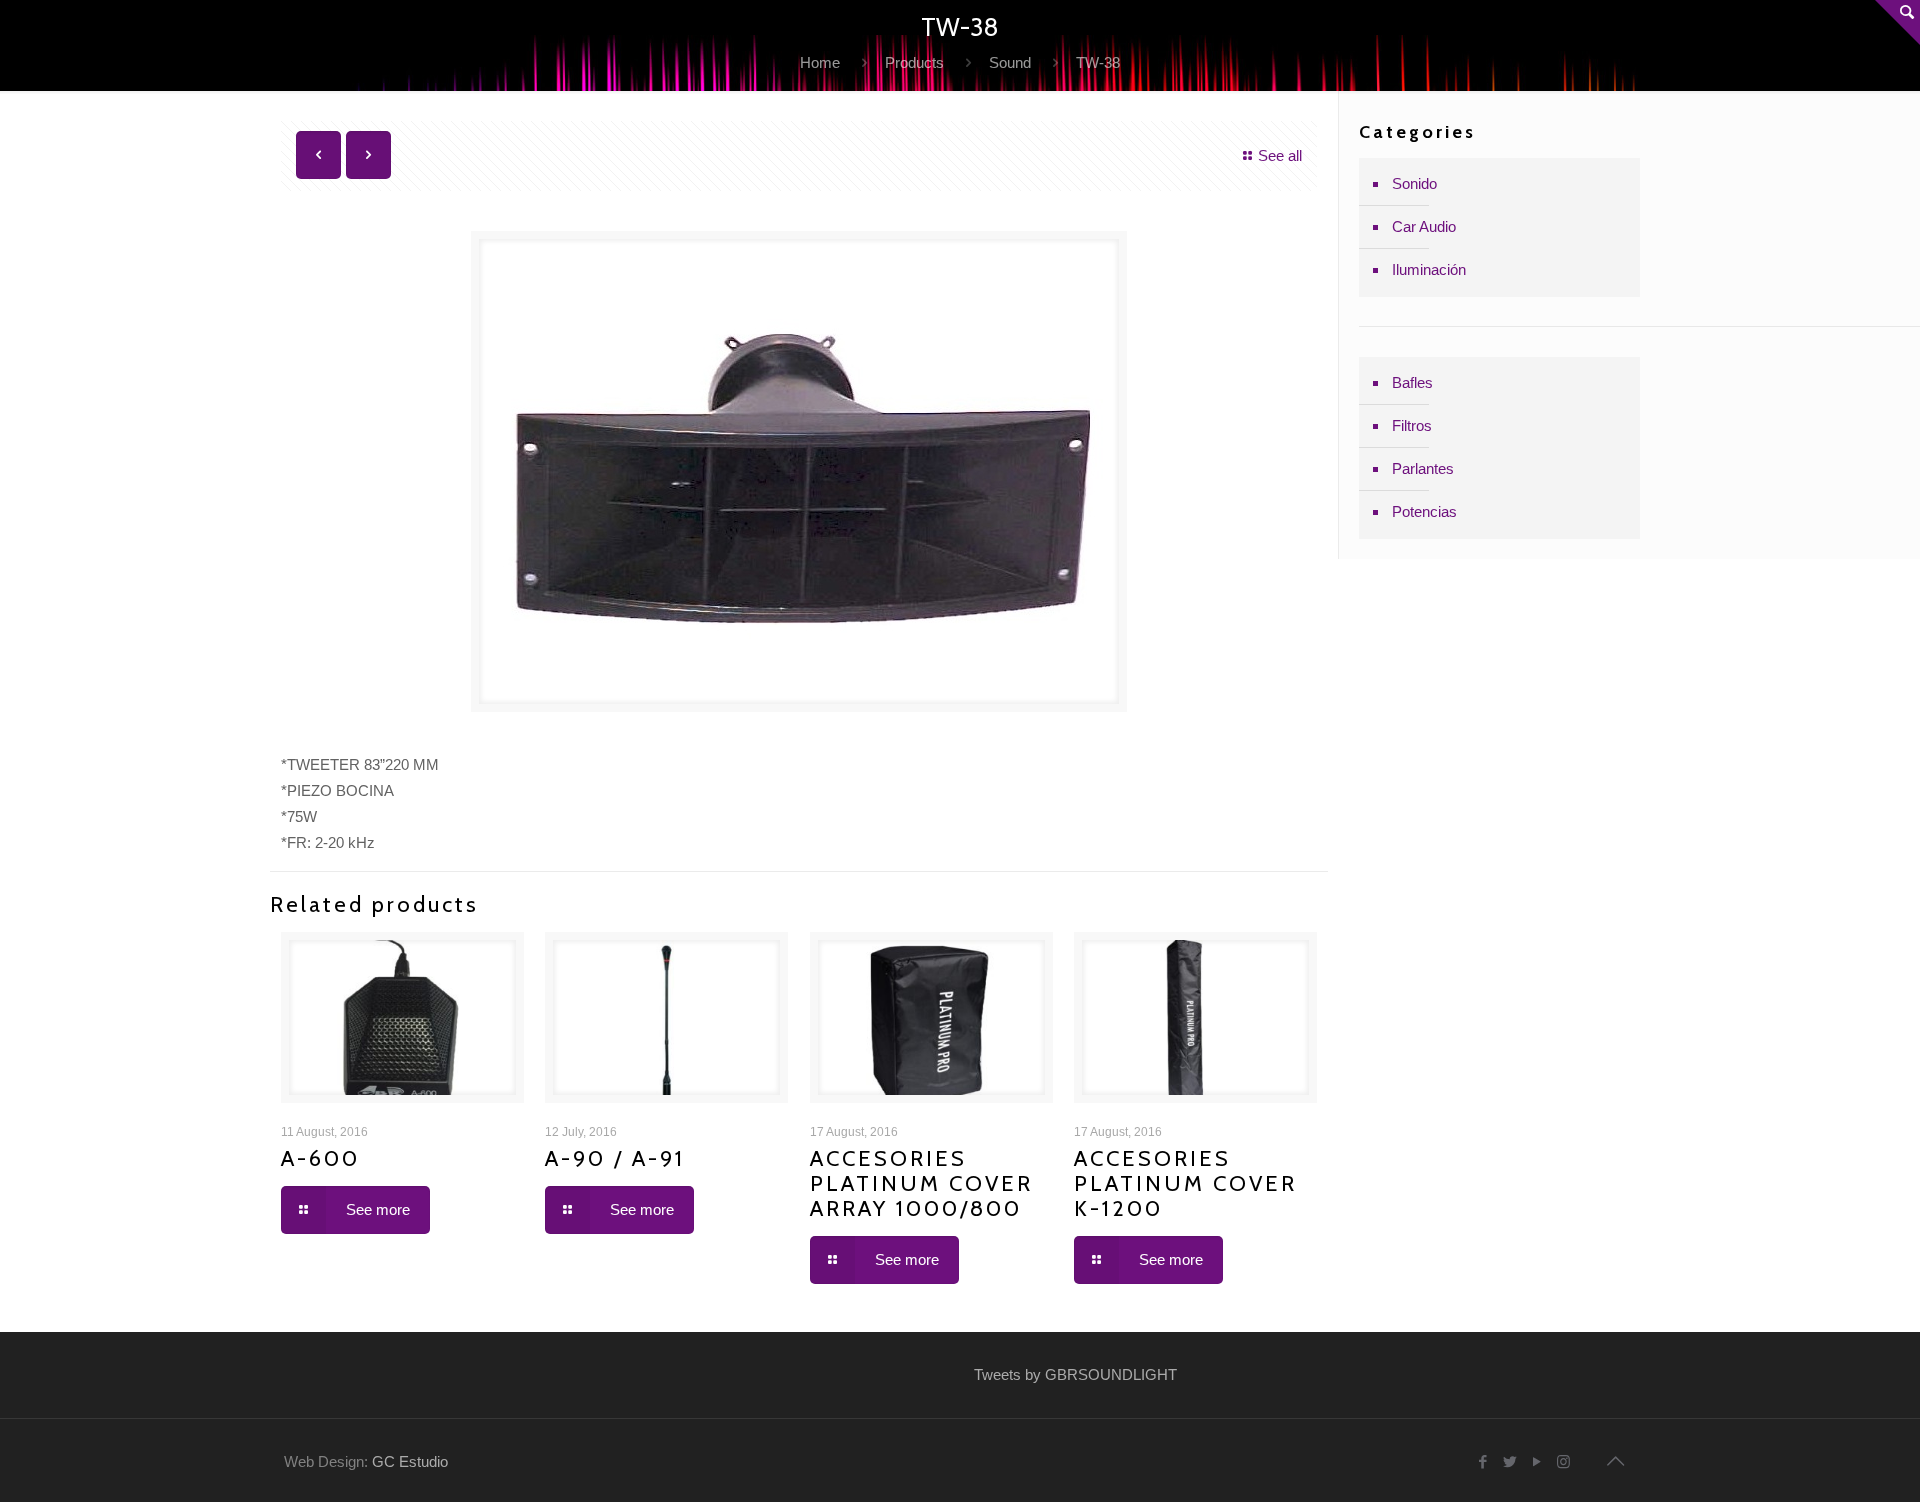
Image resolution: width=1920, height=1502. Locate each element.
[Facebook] (1482, 1461)
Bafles (1412, 382)
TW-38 (1098, 62)
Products (914, 62)
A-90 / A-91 (615, 1158)
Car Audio (1424, 226)
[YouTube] (1536, 1461)
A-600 (320, 1158)
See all (1280, 155)
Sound (1010, 62)
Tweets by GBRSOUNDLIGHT (1075, 1374)
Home (820, 62)
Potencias (1424, 511)
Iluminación (1429, 269)
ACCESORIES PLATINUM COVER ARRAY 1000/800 (921, 1183)
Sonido (1414, 183)
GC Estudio (410, 1461)
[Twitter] (1509, 1461)
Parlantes (1423, 468)
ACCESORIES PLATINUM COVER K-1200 (1185, 1183)
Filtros (1412, 425)
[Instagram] (1563, 1461)
